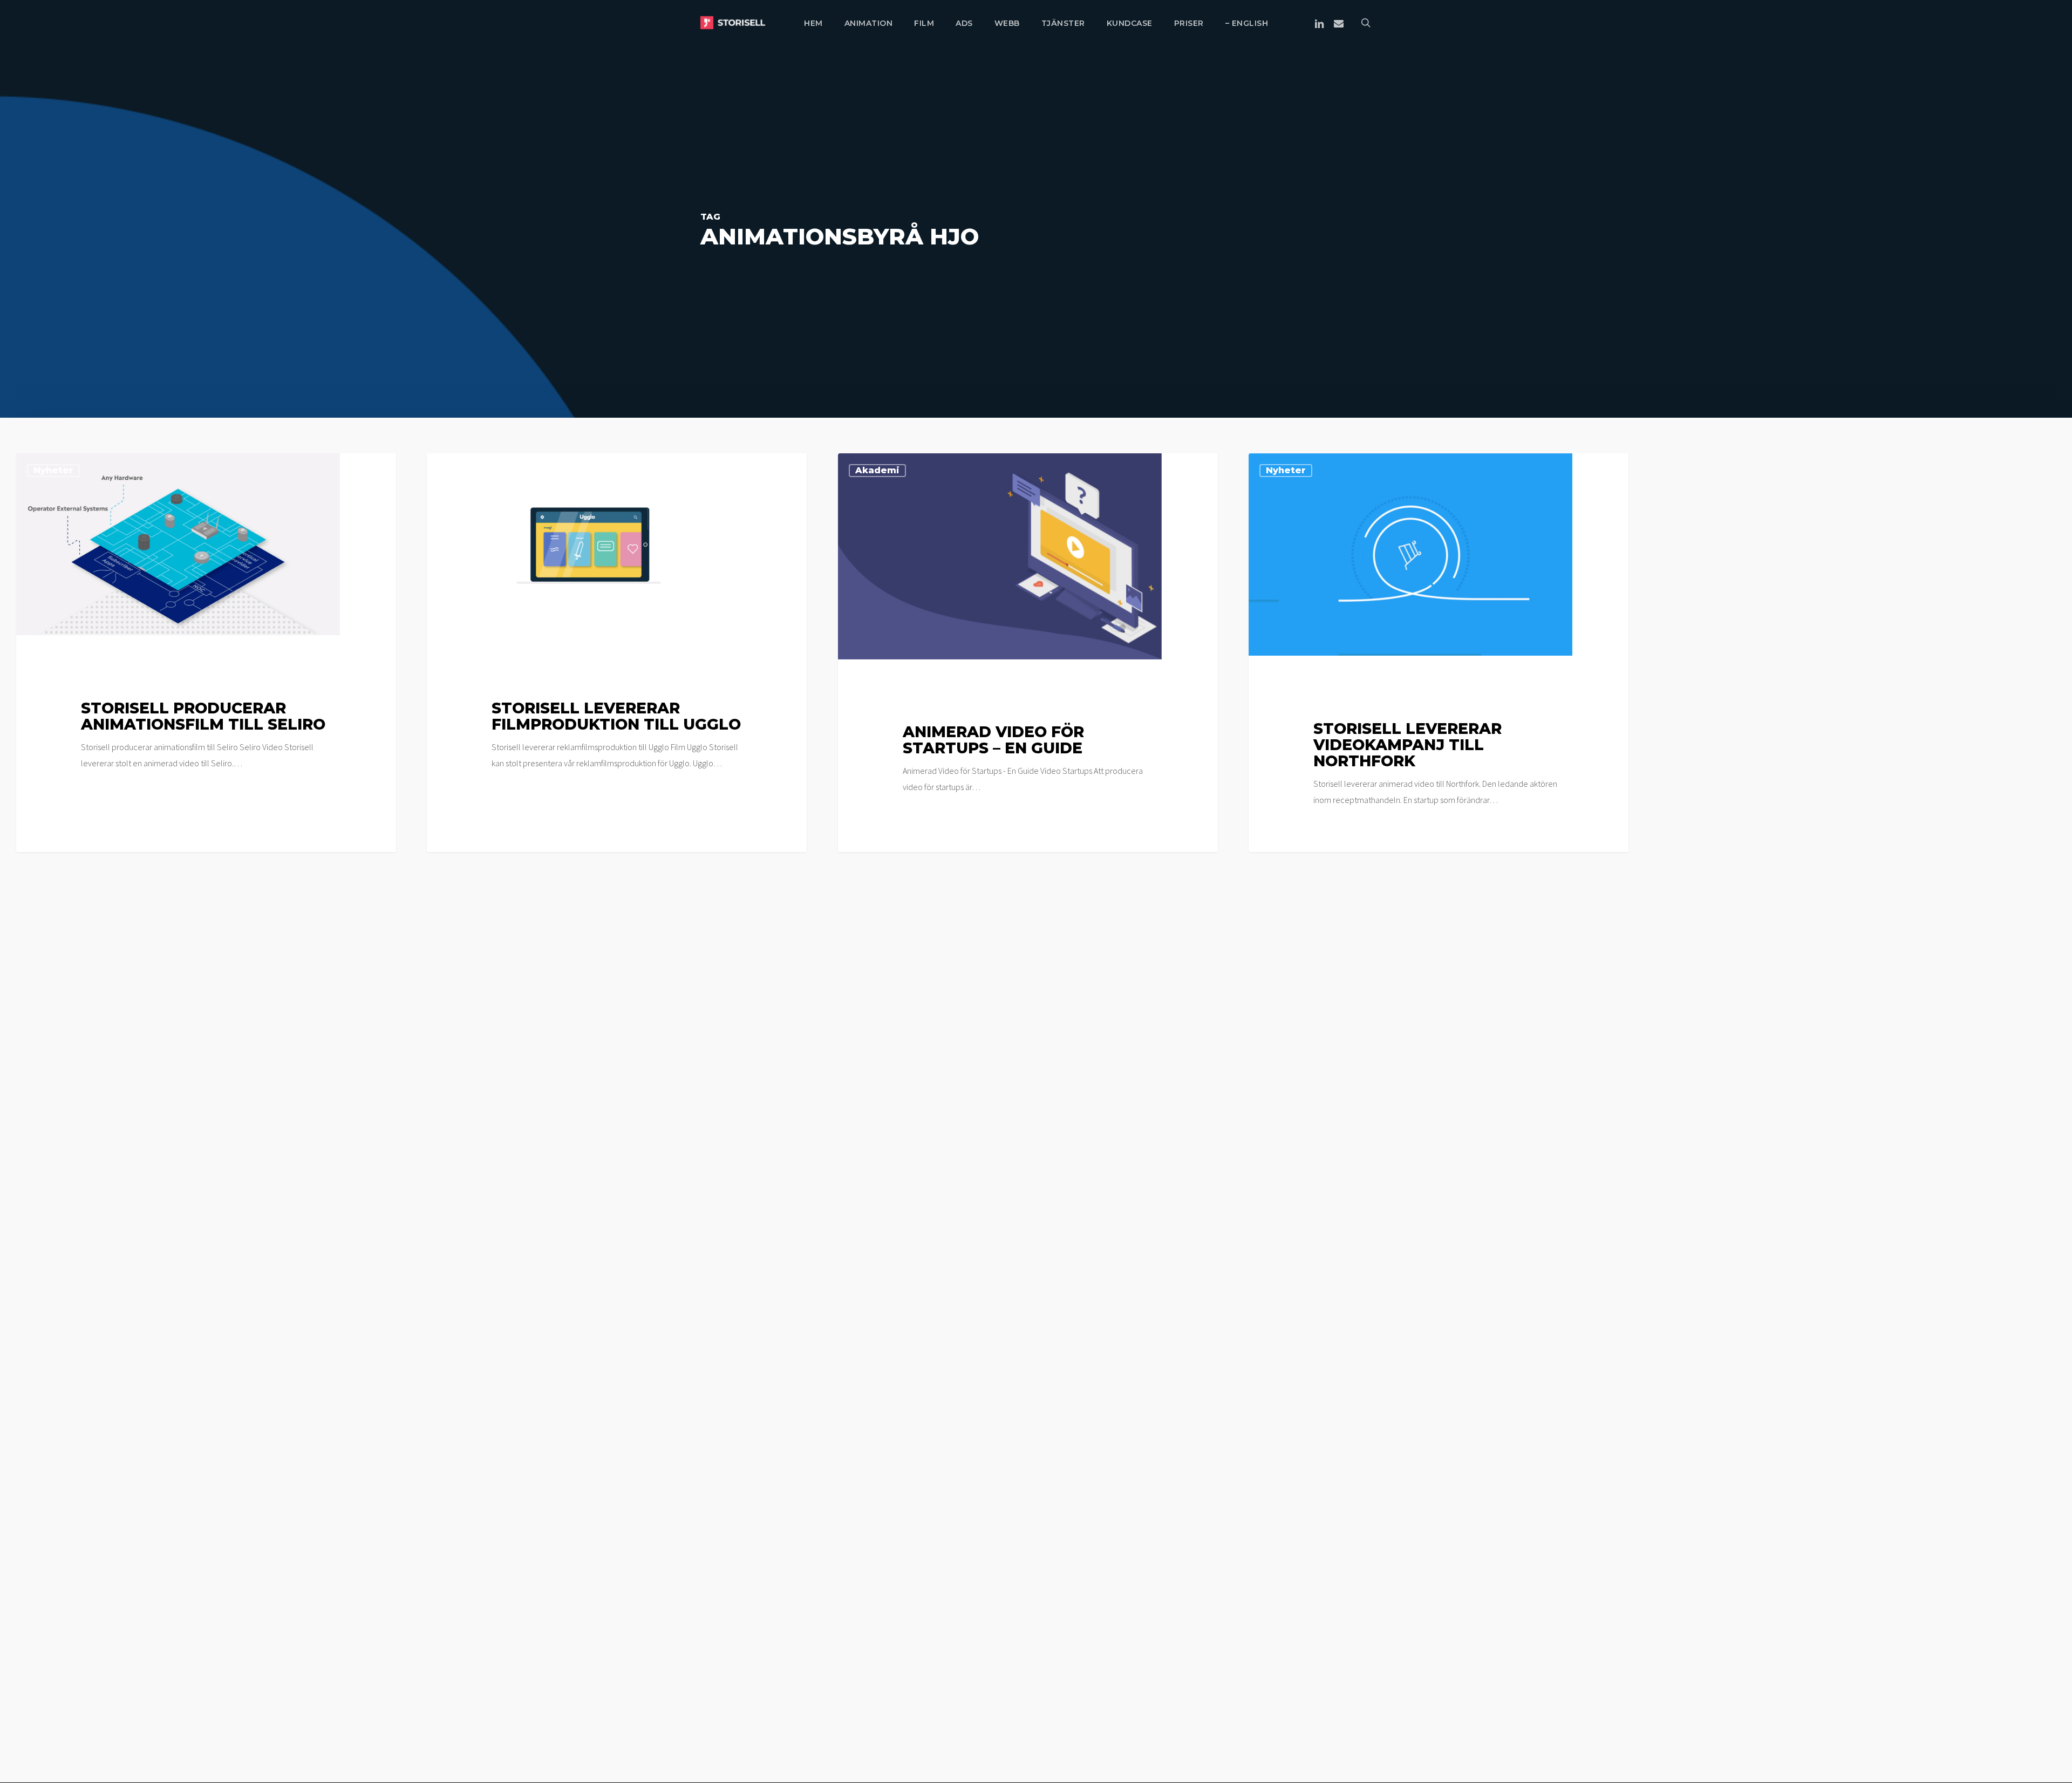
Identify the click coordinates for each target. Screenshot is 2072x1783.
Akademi (877, 470)
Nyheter (53, 470)
